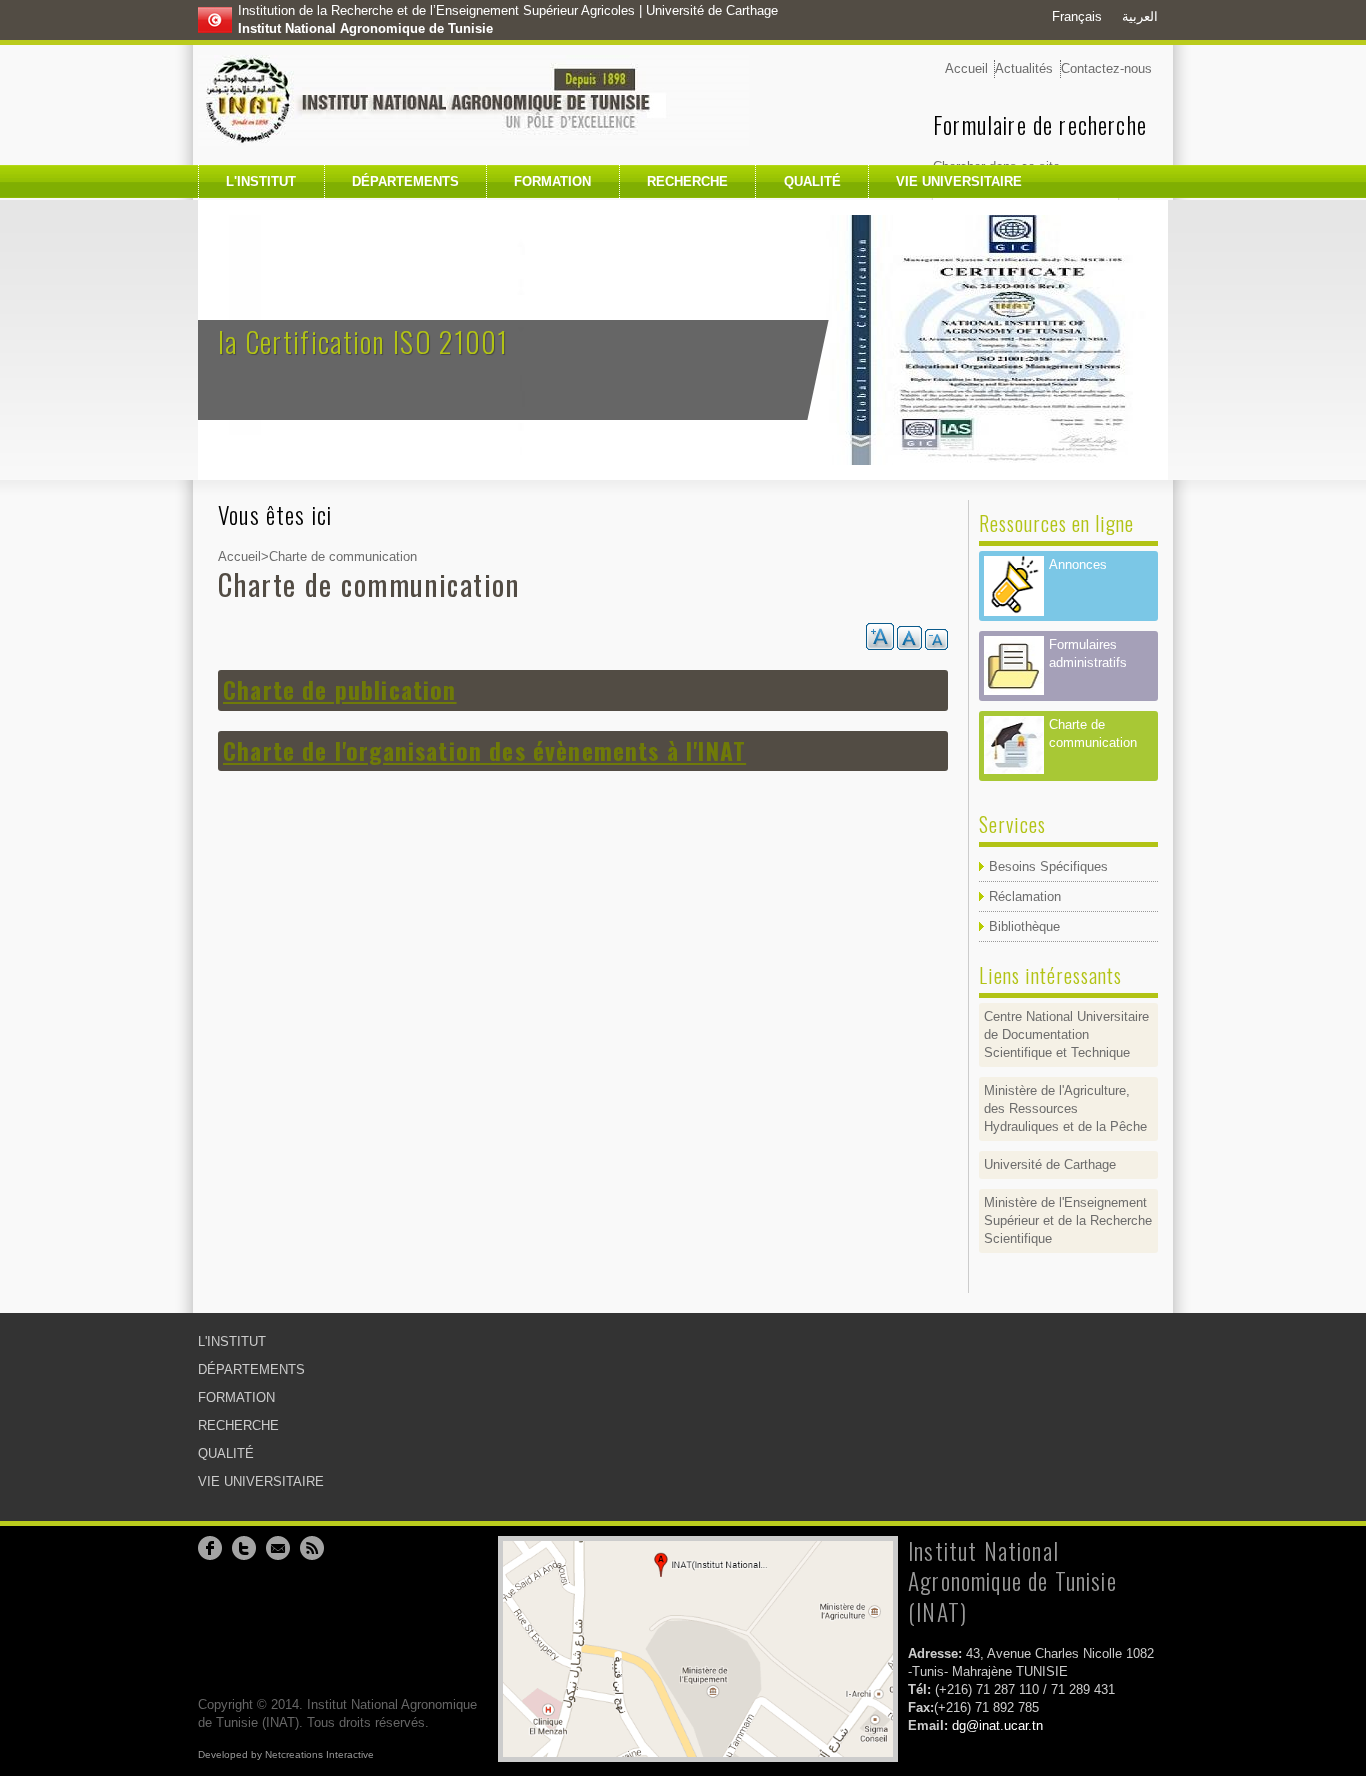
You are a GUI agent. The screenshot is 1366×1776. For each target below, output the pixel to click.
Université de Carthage (1050, 1164)
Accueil (966, 68)
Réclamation (1025, 896)
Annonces (1078, 564)
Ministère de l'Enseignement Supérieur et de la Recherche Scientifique (1068, 1220)
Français (1077, 16)
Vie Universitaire (959, 181)
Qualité (812, 181)
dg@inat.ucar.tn (997, 1725)
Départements (405, 181)
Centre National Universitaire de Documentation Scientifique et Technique (1066, 1034)
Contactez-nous (1106, 68)
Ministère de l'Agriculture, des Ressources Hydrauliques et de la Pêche (1065, 1108)
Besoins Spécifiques (1048, 866)
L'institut (261, 181)
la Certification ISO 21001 (363, 341)
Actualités (1024, 68)
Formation (552, 181)
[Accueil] (473, 100)
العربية (1140, 16)
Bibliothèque (1024, 926)
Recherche (687, 181)
